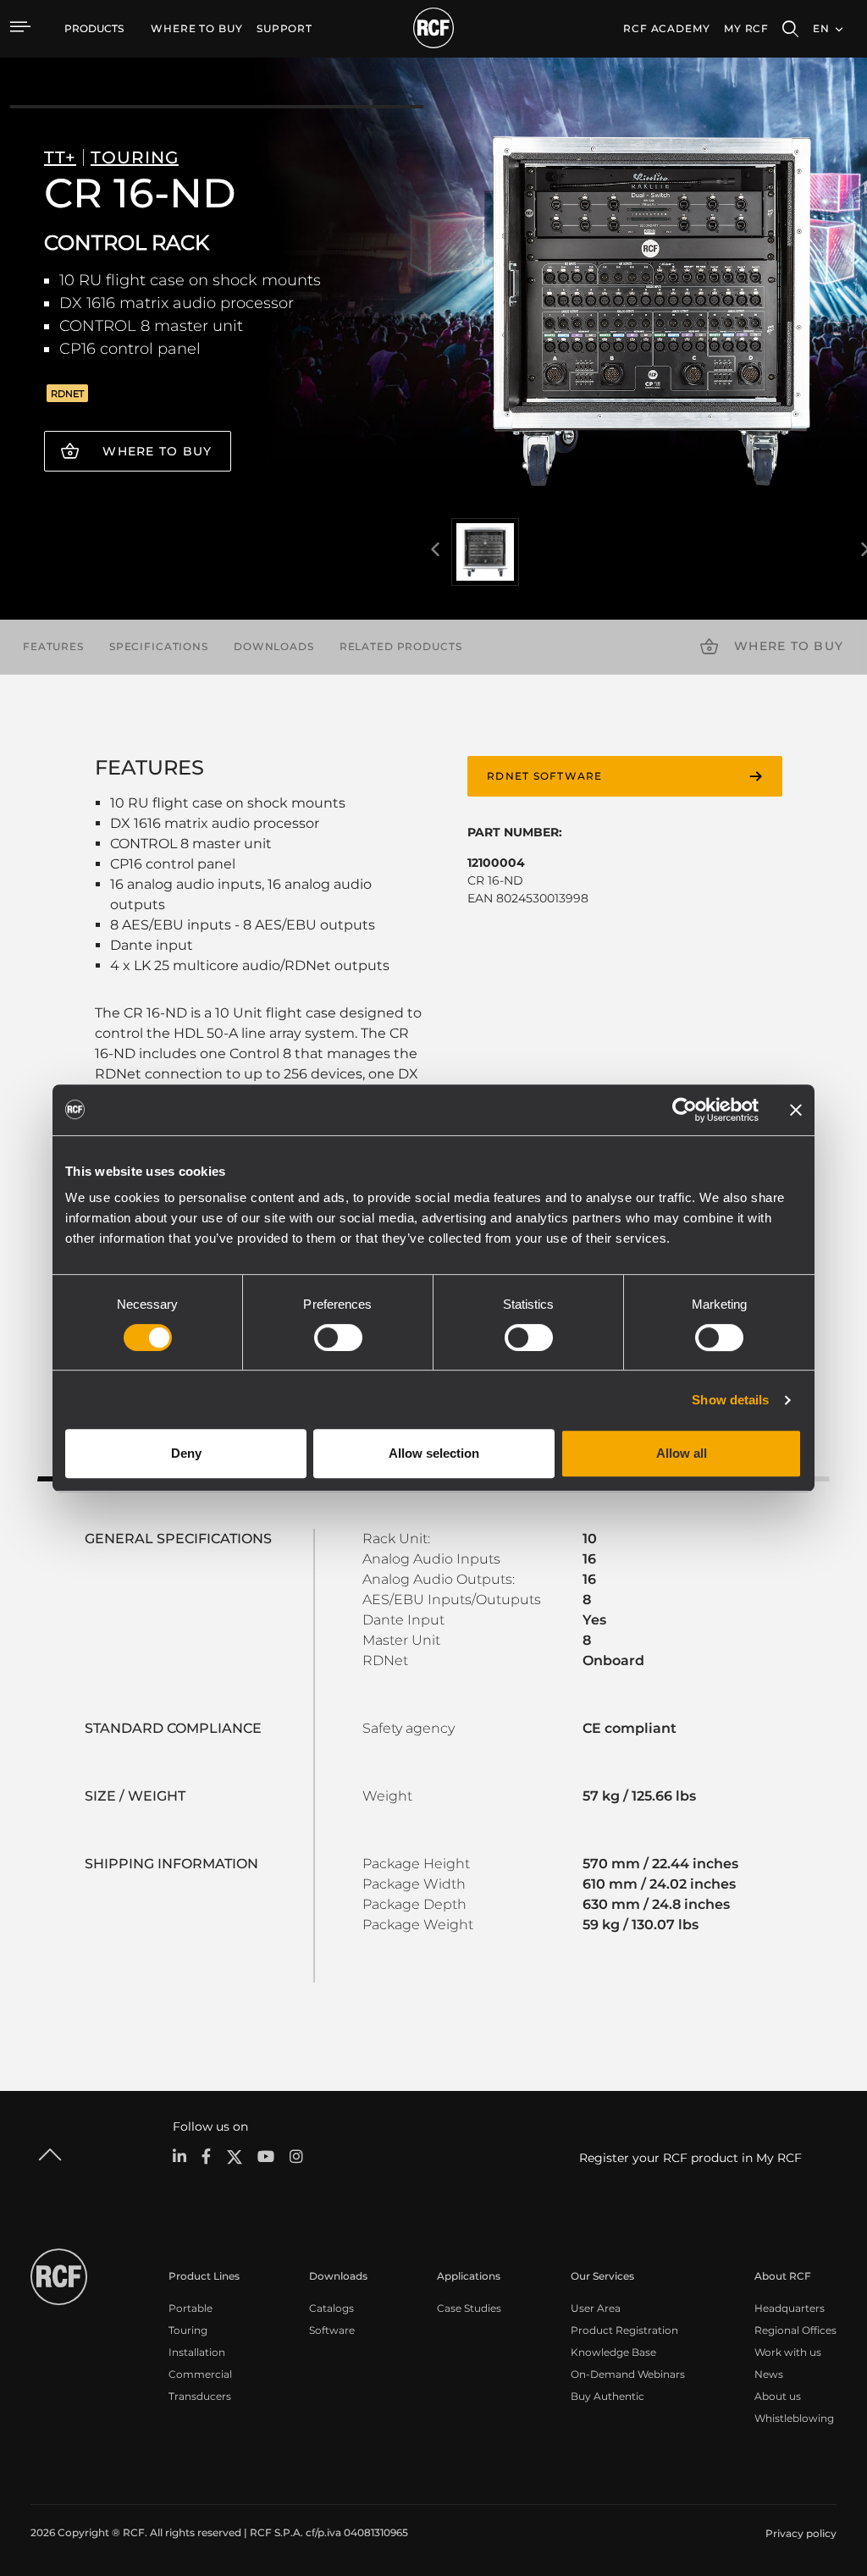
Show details (730, 1400)
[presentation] (435, 550)
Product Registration (624, 2330)
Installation (197, 2352)
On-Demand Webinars (628, 2374)
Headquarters (790, 2308)
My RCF (746, 28)
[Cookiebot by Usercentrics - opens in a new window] (685, 1110)
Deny (186, 1453)
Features (53, 646)
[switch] (338, 1338)
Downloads (274, 646)
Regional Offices (795, 2330)
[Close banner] (796, 1110)
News (769, 2374)
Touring (188, 2330)
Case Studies (469, 2308)
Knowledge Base (613, 2352)
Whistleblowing (794, 2418)
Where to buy (157, 451)
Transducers (200, 2396)
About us (778, 2396)
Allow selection (434, 1453)
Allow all (682, 1453)
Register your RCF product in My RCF (690, 2158)
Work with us (788, 2352)
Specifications (159, 646)
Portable (191, 2308)
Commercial (200, 2374)
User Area (596, 2308)
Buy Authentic (607, 2396)
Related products (401, 646)
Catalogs (331, 2308)
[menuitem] (197, 29)
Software (332, 2330)
